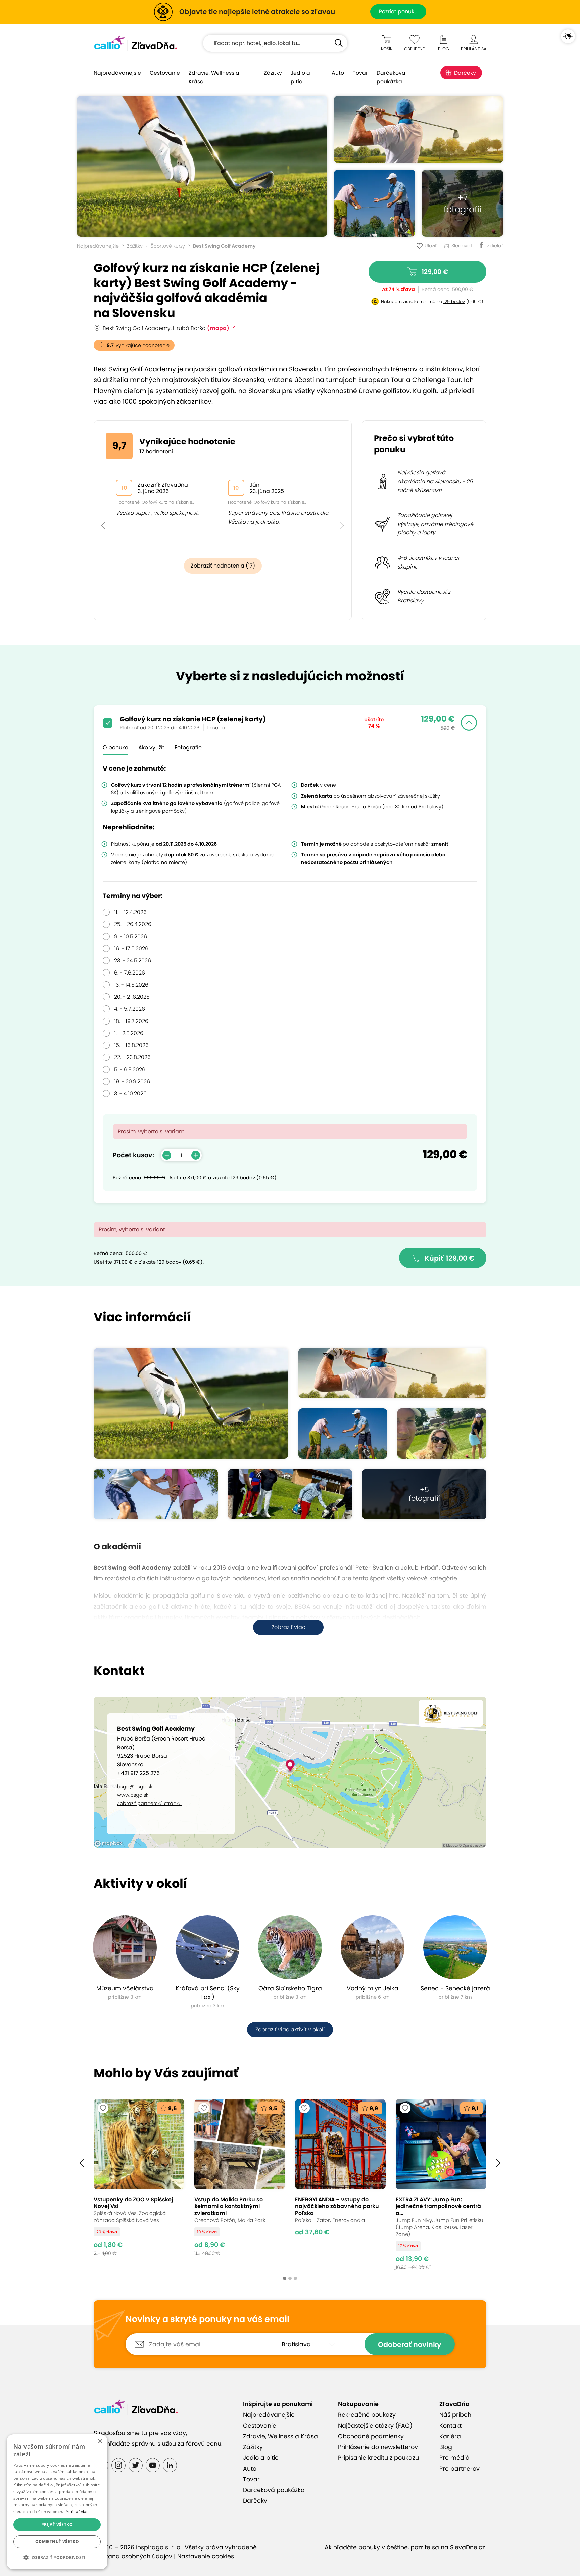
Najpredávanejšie (117, 73)
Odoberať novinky (410, 2344)
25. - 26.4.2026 (133, 924)
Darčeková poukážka (391, 77)
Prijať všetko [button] (57, 2524)
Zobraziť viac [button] (288, 1627)
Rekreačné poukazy (367, 2415)
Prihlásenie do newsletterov (378, 2447)
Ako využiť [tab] (151, 747)
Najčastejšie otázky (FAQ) (375, 2426)
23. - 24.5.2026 (133, 961)
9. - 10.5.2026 (131, 936)
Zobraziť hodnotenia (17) (223, 566)
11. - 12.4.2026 (130, 912)
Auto (338, 73)
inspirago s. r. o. (159, 2547)
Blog (446, 2447)
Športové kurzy (168, 246)
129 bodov (454, 301)
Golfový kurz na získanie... (168, 502)
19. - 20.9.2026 (132, 1081)
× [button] (100, 2442)
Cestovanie (165, 73)
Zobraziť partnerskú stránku (149, 1803)
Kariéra (450, 2436)
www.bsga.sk (133, 1795)
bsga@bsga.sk (135, 1787)
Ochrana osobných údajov (133, 2556)
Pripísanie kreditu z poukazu (378, 2458)
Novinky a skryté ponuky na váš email (207, 2319)
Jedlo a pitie (300, 77)
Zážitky (273, 73)
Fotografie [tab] (188, 747)
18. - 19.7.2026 (131, 1021)
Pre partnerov (460, 2469)
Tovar (360, 73)
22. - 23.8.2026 (132, 1057)
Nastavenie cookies (206, 2556)
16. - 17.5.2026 (131, 948)
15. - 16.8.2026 (131, 1045)
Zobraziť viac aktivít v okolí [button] (290, 2029)
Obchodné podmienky (371, 2436)
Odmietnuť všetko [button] (57, 2542)
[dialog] (57, 2502)
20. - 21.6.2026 (132, 997)
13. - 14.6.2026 (131, 985)
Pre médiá (454, 2458)
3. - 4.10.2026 (130, 1094)
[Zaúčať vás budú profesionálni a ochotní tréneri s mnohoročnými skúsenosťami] (375, 203)
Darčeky (465, 73)
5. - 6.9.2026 (130, 1069)
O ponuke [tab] (115, 747)
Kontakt (450, 2426)
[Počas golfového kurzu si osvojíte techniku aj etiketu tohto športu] (442, 1434)
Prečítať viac (77, 2511)
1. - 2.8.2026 (129, 1033)
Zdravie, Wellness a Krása (214, 77)
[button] (103, 510)
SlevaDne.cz (468, 2547)
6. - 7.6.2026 (130, 973)
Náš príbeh (455, 2415)
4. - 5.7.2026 (130, 1009)
